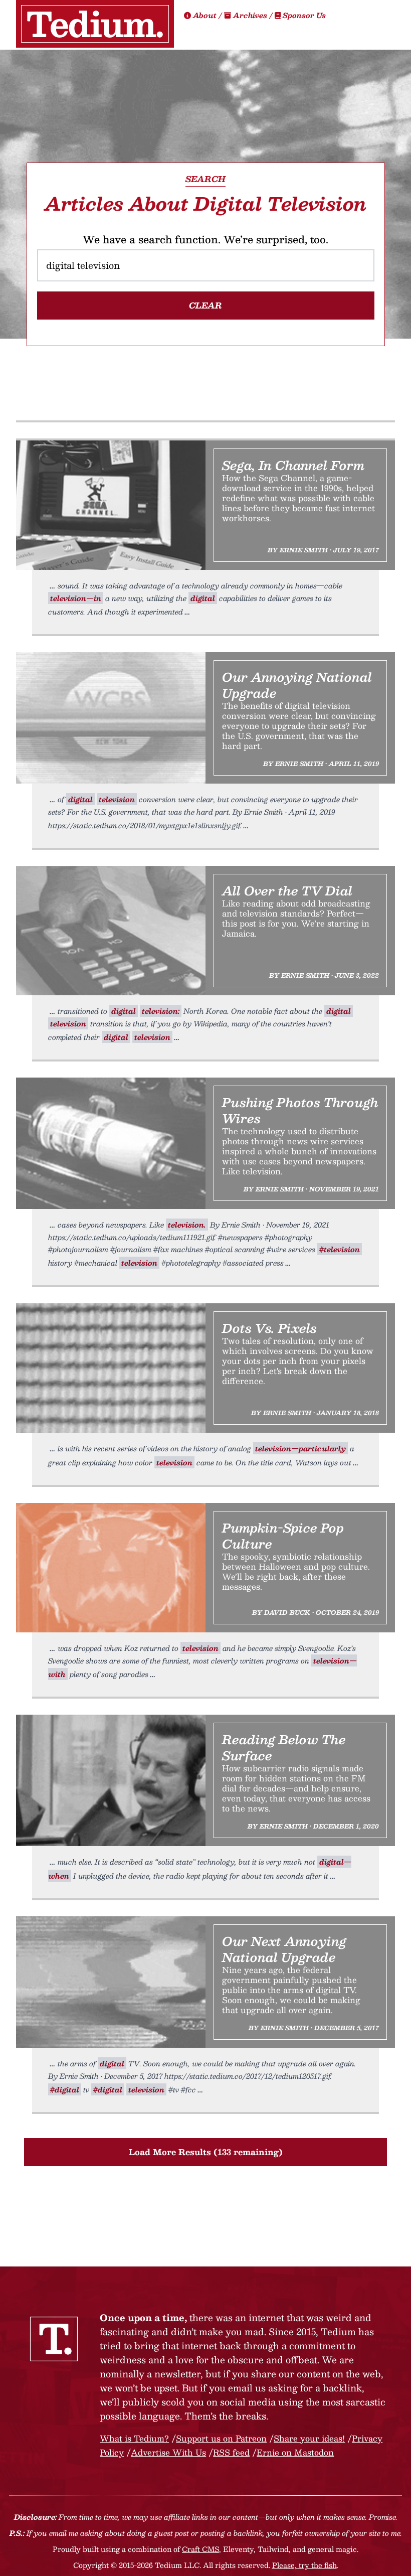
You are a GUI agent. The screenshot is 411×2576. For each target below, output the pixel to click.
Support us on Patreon (221, 2438)
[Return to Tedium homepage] (95, 24)
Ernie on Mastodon (295, 2452)
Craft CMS (200, 2549)
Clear (205, 305)
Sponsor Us (303, 15)
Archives (250, 15)
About (205, 15)
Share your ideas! (309, 2438)
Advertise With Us (168, 2452)
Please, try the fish (304, 2565)
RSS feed (231, 2452)
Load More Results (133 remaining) (206, 2152)
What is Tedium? (134, 2438)
